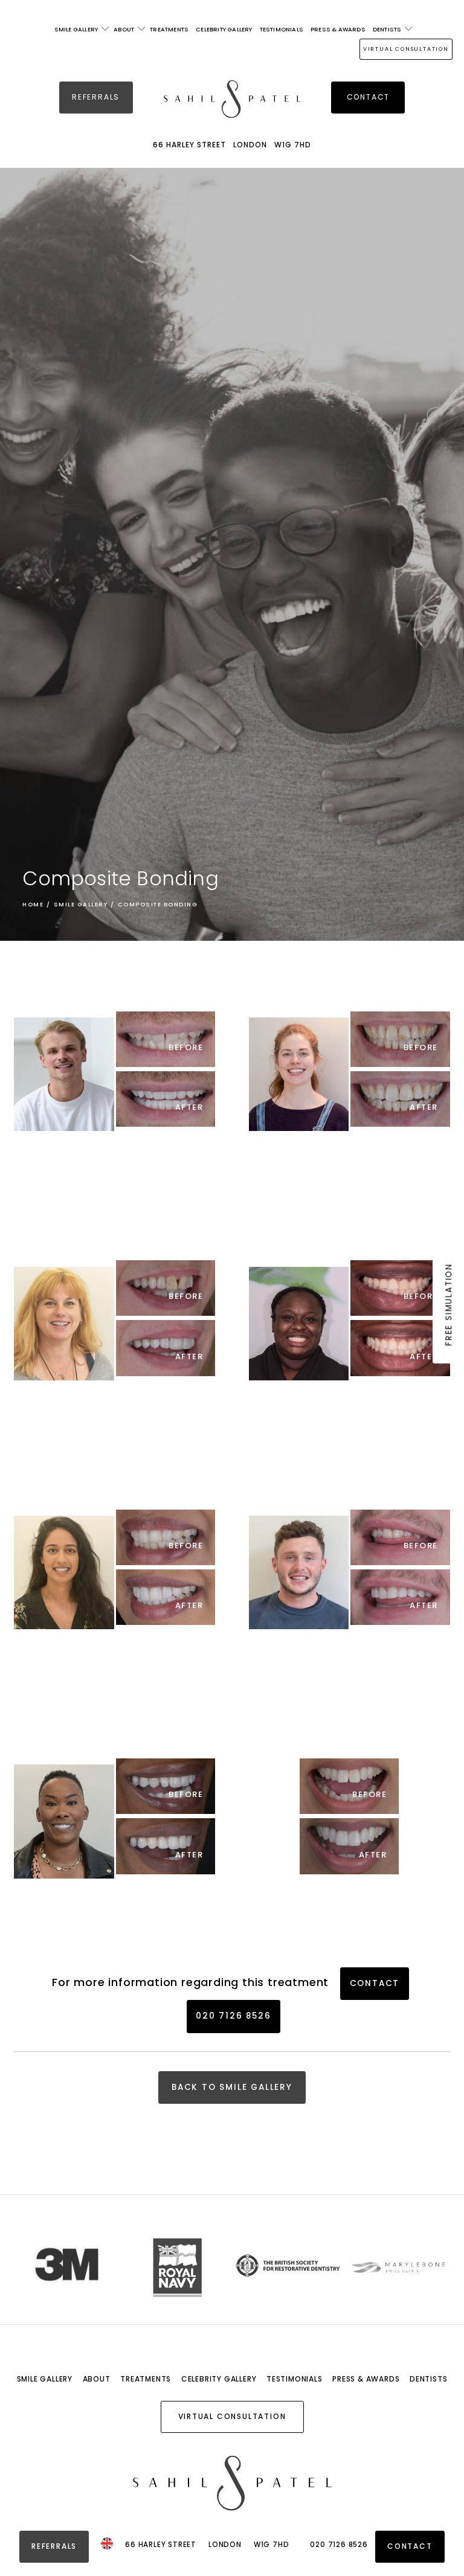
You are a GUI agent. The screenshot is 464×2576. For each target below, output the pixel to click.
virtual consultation (406, 49)
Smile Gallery (76, 29)
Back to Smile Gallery (232, 2087)
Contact (369, 97)
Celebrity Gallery (224, 29)
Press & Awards (338, 29)
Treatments (169, 29)
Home (33, 904)
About (124, 29)
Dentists (387, 29)
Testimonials (282, 29)
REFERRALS (96, 97)
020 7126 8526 (233, 2016)
